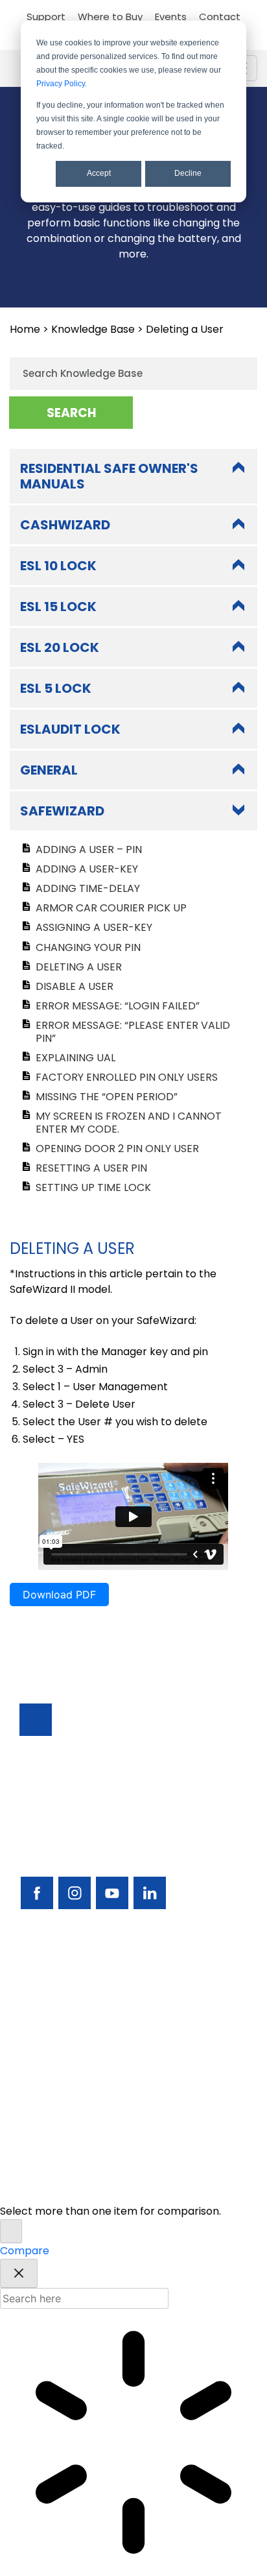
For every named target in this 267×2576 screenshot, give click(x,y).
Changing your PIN (88, 947)
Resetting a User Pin (91, 1168)
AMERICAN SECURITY (105, 2175)
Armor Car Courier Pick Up (111, 908)
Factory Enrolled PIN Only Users (127, 1077)
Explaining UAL (75, 1058)
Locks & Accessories (71, 2047)
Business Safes (56, 1977)
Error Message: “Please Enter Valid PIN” (133, 1031)
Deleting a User (79, 967)
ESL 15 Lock (58, 607)
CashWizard (65, 525)
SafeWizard (62, 811)
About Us (42, 2117)
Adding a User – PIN (89, 849)
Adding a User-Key (87, 869)
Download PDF (59, 1595)
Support (46, 17)
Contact (220, 17)
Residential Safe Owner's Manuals (109, 476)
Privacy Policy (61, 84)
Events (171, 17)
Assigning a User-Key (94, 927)
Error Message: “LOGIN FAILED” (118, 1006)
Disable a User (75, 986)
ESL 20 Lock (60, 647)
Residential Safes (62, 2012)
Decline (188, 173)
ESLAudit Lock (70, 729)
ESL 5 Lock (56, 688)
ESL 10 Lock (58, 566)
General (49, 770)
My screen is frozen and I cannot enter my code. (129, 1122)
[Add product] (11, 2231)
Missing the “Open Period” (107, 1097)
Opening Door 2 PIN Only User (117, 1149)
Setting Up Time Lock (93, 1187)
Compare (25, 2251)
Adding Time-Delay (88, 888)
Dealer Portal (53, 2135)
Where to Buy (110, 17)
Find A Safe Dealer (66, 2029)
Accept (99, 173)
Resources (46, 2082)
